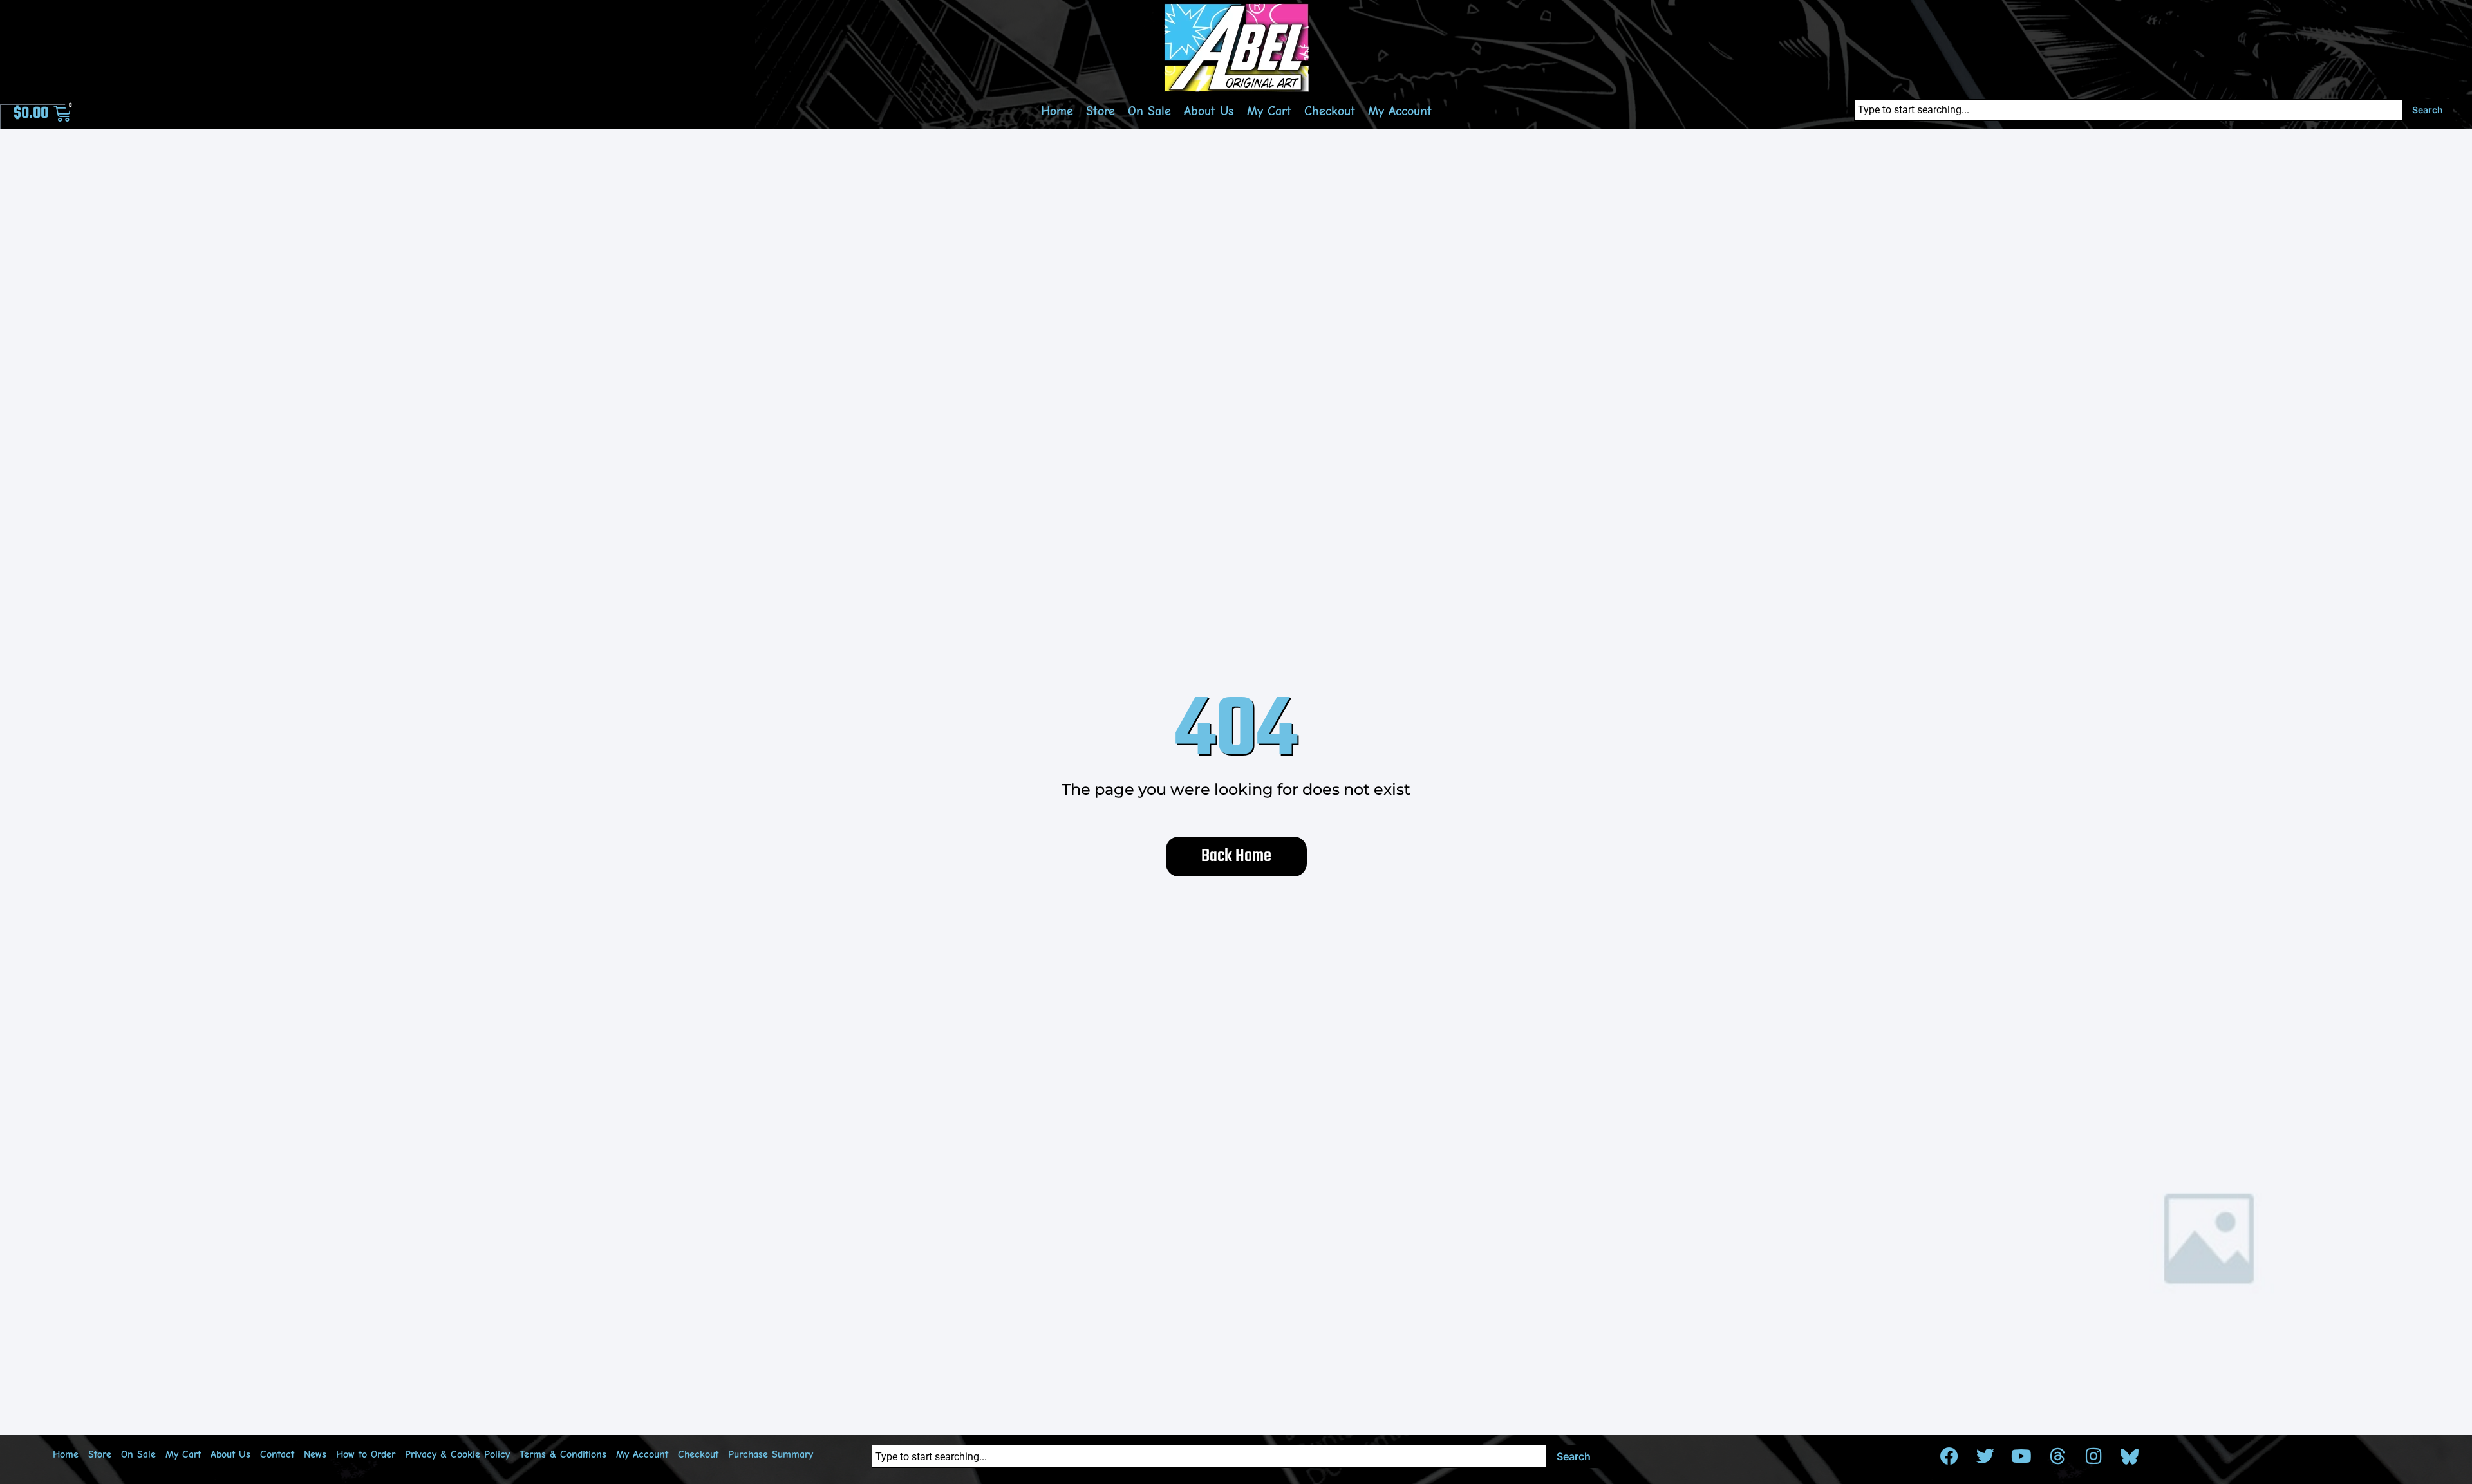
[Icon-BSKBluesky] (2130, 1456)
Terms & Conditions (563, 1454)
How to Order (366, 1454)
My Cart (1269, 111)
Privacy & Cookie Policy (457, 1454)
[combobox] (2128, 110)
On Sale (1149, 111)
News (315, 1454)
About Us (1209, 111)
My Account (1400, 111)
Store (1100, 111)
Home (1057, 111)
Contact (277, 1454)
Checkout (1330, 111)
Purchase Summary (771, 1454)
